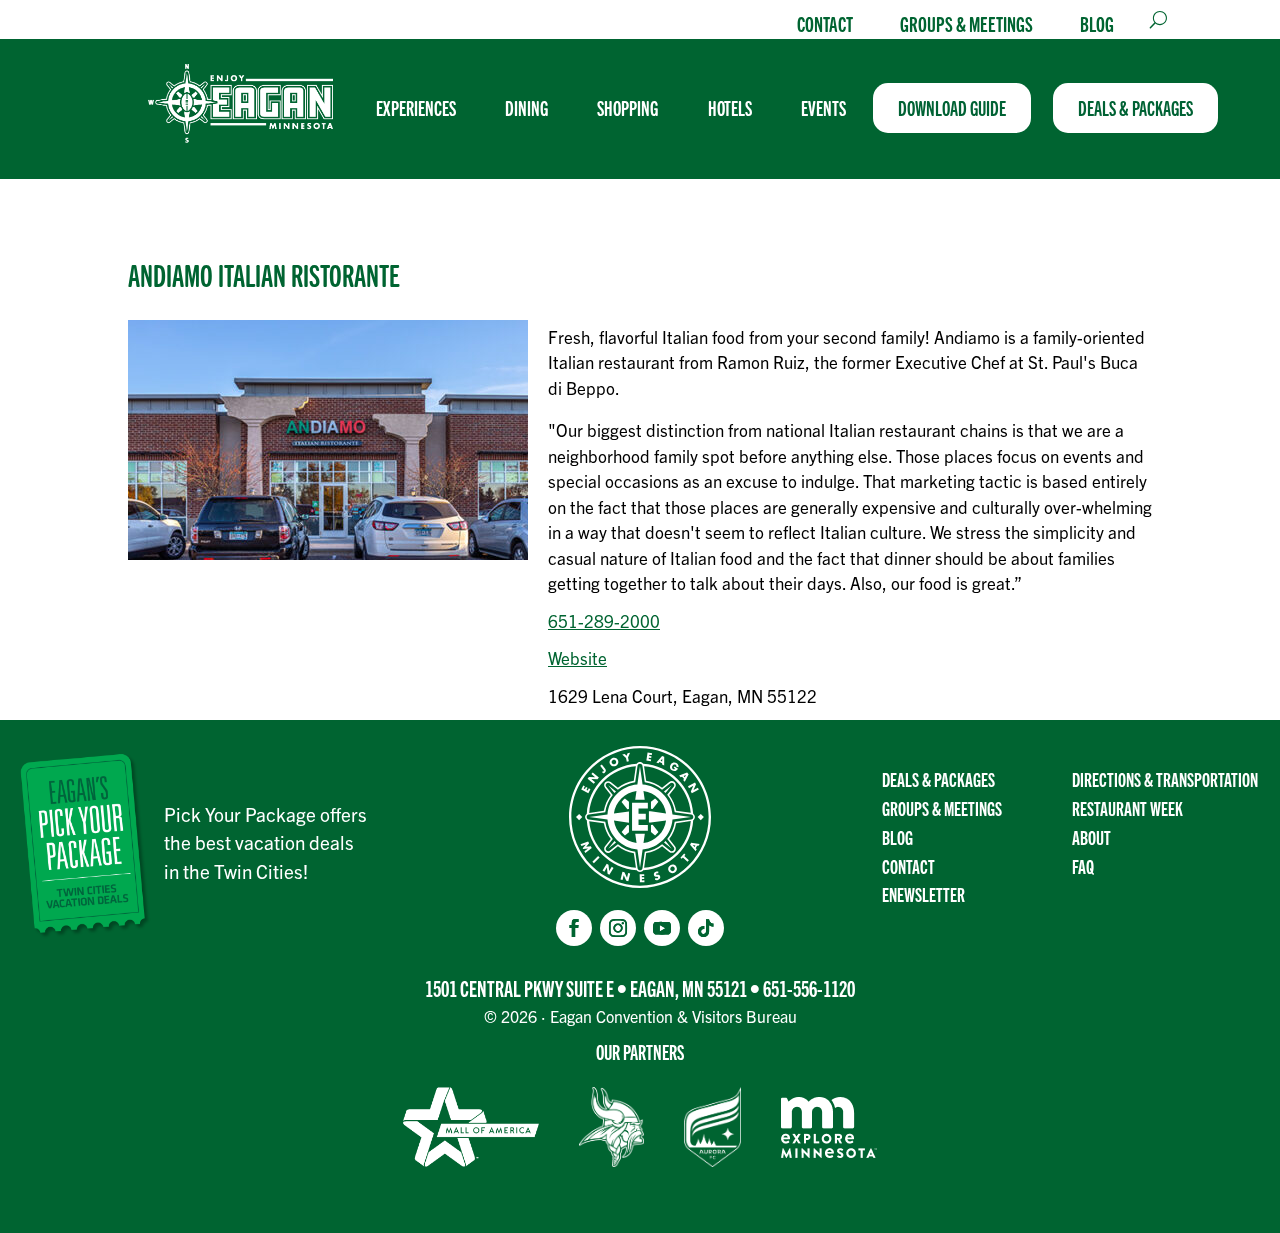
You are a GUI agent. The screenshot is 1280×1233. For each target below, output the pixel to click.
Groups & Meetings (966, 23)
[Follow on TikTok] (706, 928)
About (1091, 837)
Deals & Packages (938, 779)
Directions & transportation (1165, 779)
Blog (1097, 23)
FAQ (1083, 866)
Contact (825, 23)
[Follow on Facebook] (574, 928)
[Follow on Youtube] (662, 928)
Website (577, 657)
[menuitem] (424, 108)
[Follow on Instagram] (618, 928)
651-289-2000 (604, 620)
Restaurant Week (1127, 808)
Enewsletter (923, 894)
